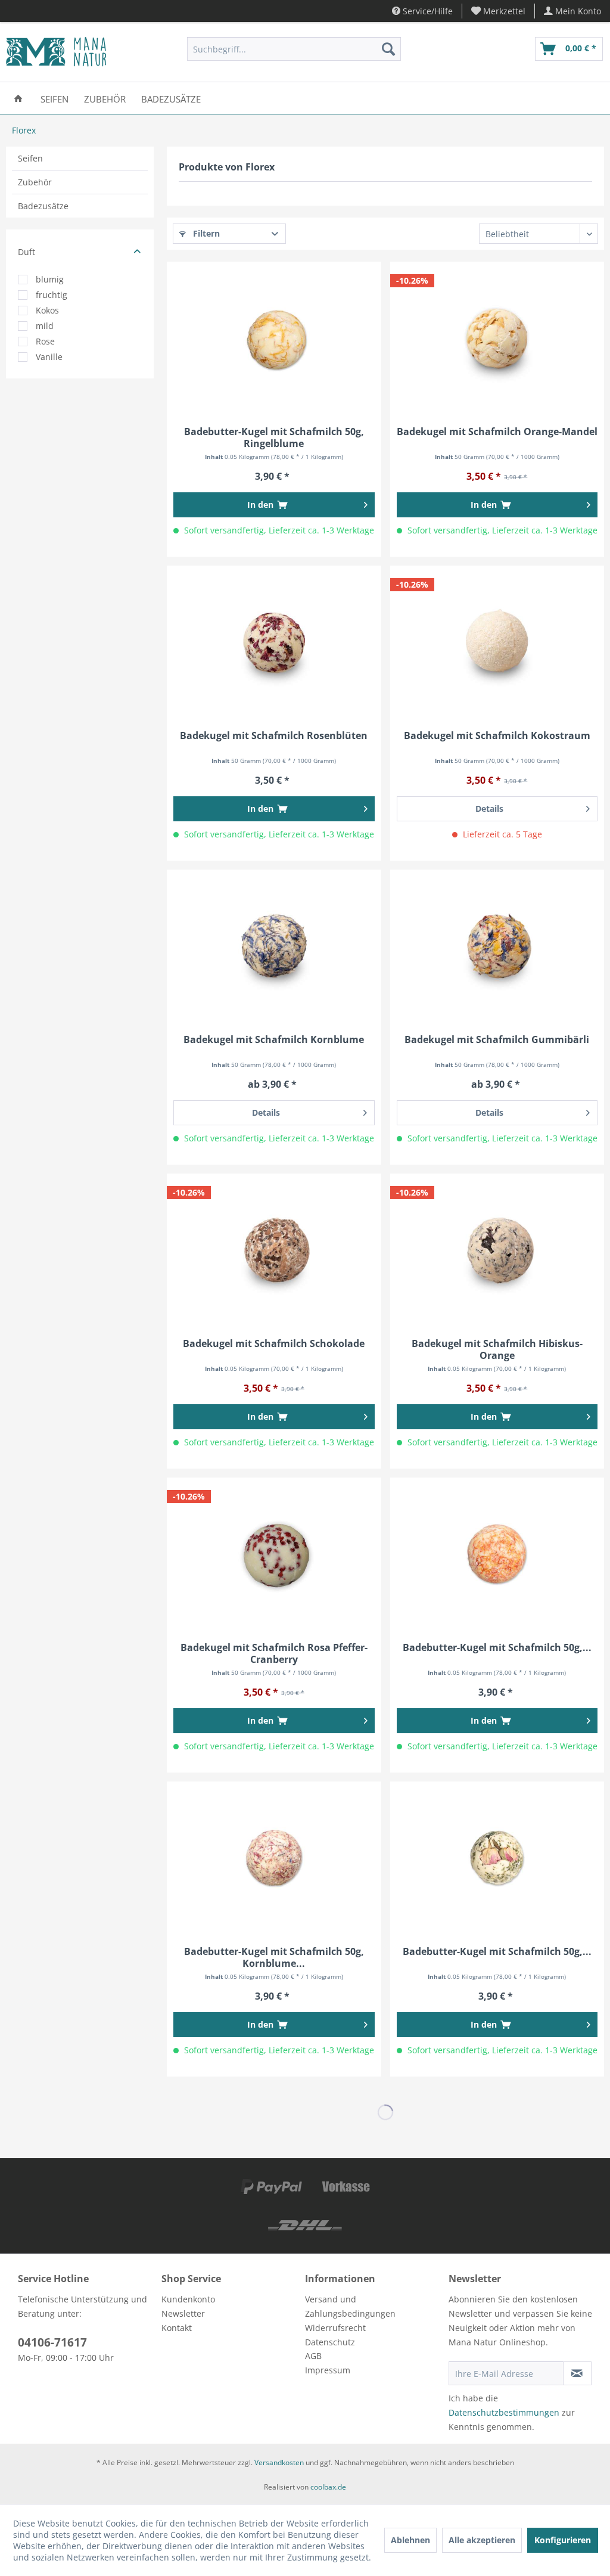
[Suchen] (388, 49)
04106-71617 (52, 2342)
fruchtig (52, 295)
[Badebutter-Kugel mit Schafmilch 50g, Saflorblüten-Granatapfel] (497, 1554)
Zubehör (35, 182)
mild (45, 326)
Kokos (47, 310)
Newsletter (183, 2313)
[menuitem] (499, 11)
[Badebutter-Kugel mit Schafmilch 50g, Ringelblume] (274, 338)
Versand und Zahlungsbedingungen (350, 2306)
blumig (50, 279)
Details (489, 809)
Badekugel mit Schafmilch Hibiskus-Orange (497, 1349)
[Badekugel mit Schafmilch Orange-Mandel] (497, 338)
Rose (45, 341)
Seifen (30, 158)
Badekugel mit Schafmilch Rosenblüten (274, 736)
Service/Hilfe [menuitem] (427, 11)
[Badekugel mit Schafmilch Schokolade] (274, 1250)
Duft (27, 252)
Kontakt (177, 2328)
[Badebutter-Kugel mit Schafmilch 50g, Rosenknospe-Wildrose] (497, 1858)
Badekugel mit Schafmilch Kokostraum (497, 736)
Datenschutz (330, 2342)
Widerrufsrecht (335, 2328)
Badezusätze (43, 206)
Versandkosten (279, 2462)
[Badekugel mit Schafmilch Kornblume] (274, 946)
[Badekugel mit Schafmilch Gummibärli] (497, 946)
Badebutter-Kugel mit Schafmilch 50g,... (497, 1648)
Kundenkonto (188, 2299)
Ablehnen (410, 2540)
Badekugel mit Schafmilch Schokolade (274, 1344)
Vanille (49, 357)
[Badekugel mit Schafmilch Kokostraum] (497, 642)
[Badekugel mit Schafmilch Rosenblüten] (274, 642)
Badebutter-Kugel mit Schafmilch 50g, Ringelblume (274, 437)
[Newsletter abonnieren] (577, 2373)
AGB (313, 2356)
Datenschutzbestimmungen (504, 2412)
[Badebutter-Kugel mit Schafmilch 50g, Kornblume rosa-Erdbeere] (274, 1858)
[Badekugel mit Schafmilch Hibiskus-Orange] (497, 1250)
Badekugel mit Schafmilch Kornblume (274, 1040)
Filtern (205, 233)
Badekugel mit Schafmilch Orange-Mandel (497, 432)
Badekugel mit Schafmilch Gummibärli (497, 1040)
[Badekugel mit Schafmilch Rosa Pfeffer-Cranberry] (274, 1554)
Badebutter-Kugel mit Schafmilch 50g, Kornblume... (274, 1957)
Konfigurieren (563, 2540)
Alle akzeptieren (482, 2540)
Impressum (328, 2370)
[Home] (18, 98)
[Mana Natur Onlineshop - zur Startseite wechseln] (56, 52)
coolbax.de (328, 2487)
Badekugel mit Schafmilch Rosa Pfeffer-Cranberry (274, 1653)
